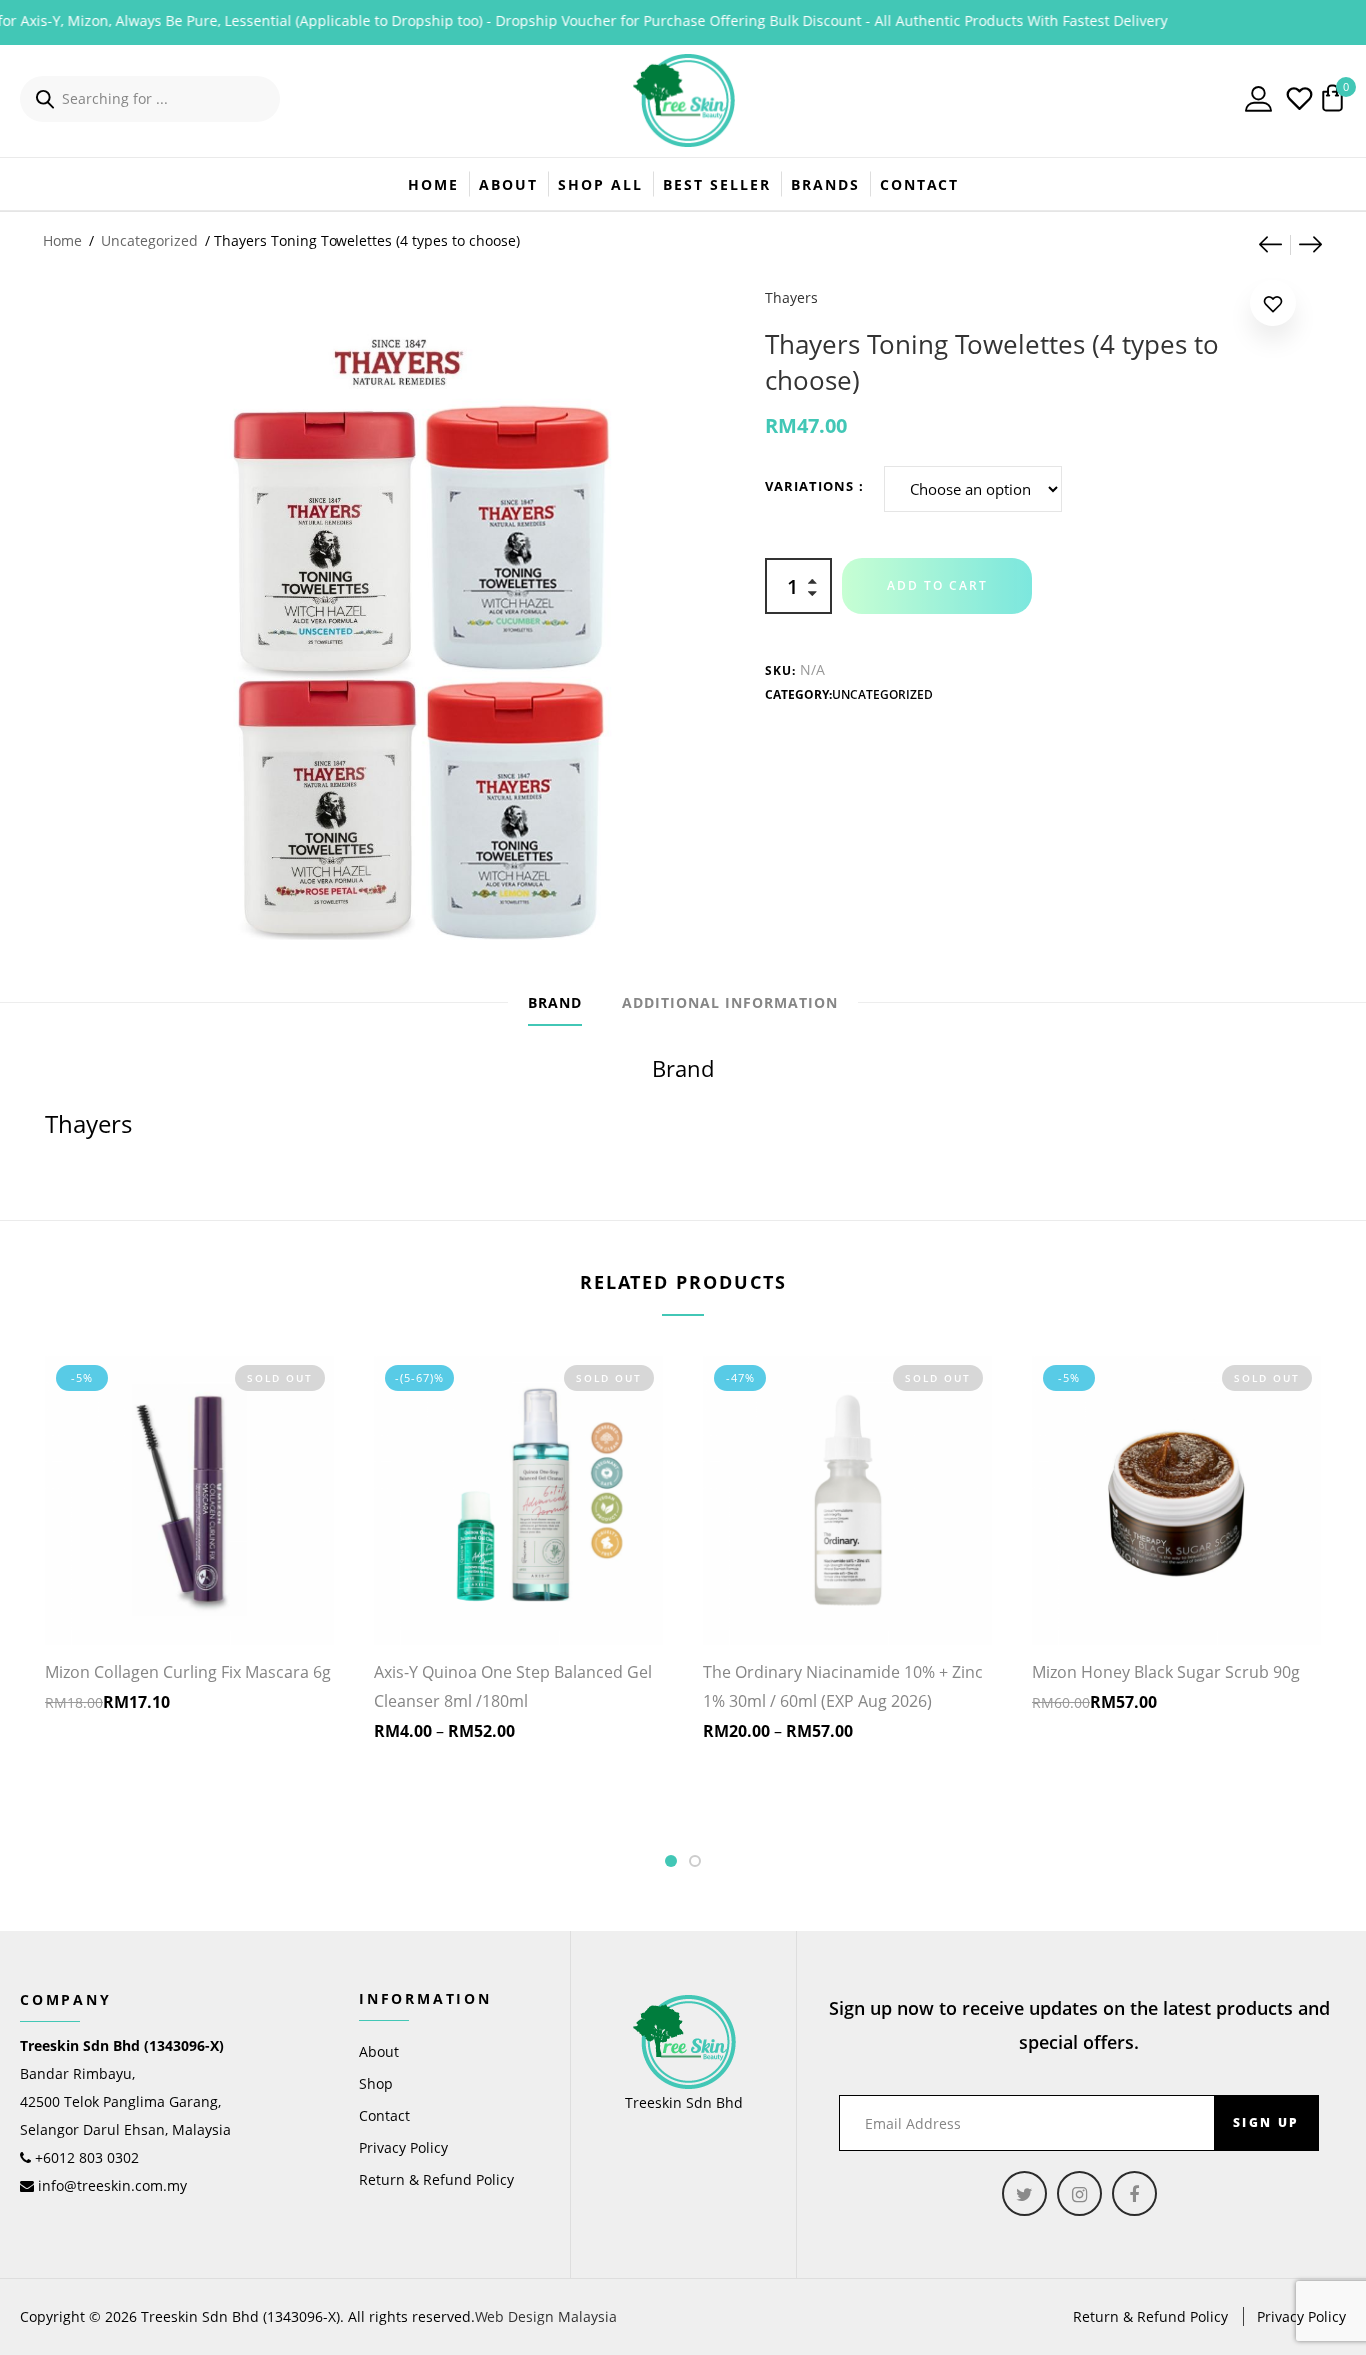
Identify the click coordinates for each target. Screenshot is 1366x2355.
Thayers (791, 297)
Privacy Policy (403, 2147)
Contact (919, 184)
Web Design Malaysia (546, 2316)
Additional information (730, 1002)
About (508, 184)
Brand (555, 1002)
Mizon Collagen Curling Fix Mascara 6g (188, 1672)
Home (433, 184)
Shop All (600, 184)
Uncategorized (149, 240)
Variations (809, 486)
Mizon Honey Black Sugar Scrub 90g (1166, 1672)
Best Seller (717, 184)
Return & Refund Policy (436, 2179)
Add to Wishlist (1273, 307)
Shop (376, 2083)
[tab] (555, 1003)
